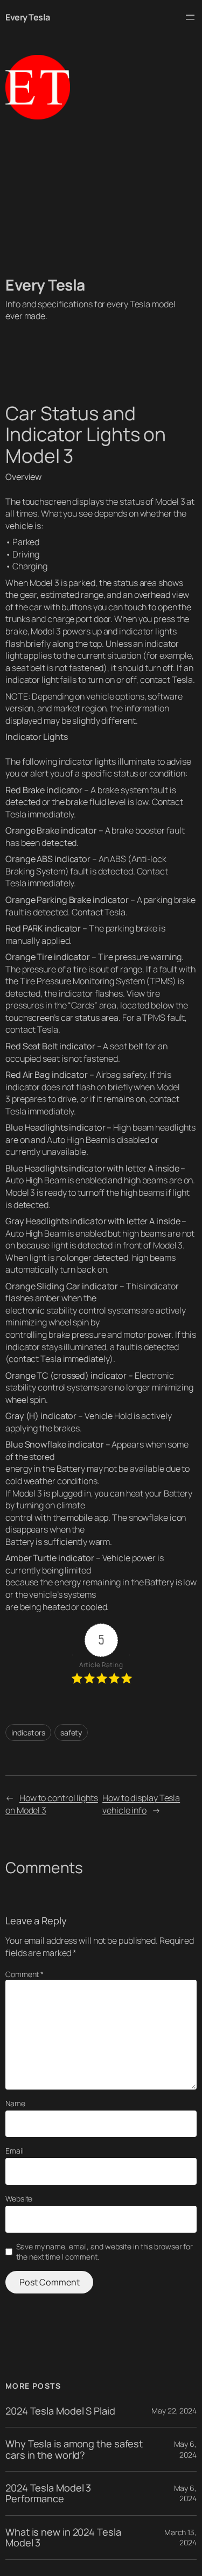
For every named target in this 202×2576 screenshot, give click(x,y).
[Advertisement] (101, 197)
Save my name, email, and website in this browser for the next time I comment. (105, 2252)
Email (15, 2151)
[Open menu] (190, 17)
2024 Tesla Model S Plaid (60, 2411)
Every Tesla (28, 17)
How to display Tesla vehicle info (141, 1804)
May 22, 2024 (174, 2411)
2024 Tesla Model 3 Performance (48, 2493)
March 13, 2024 (180, 2538)
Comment (25, 1974)
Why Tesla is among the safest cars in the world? (74, 2449)
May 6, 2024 (185, 2449)
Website (19, 2199)
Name (15, 2103)
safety (71, 1732)
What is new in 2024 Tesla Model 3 (63, 2538)
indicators (28, 1732)
